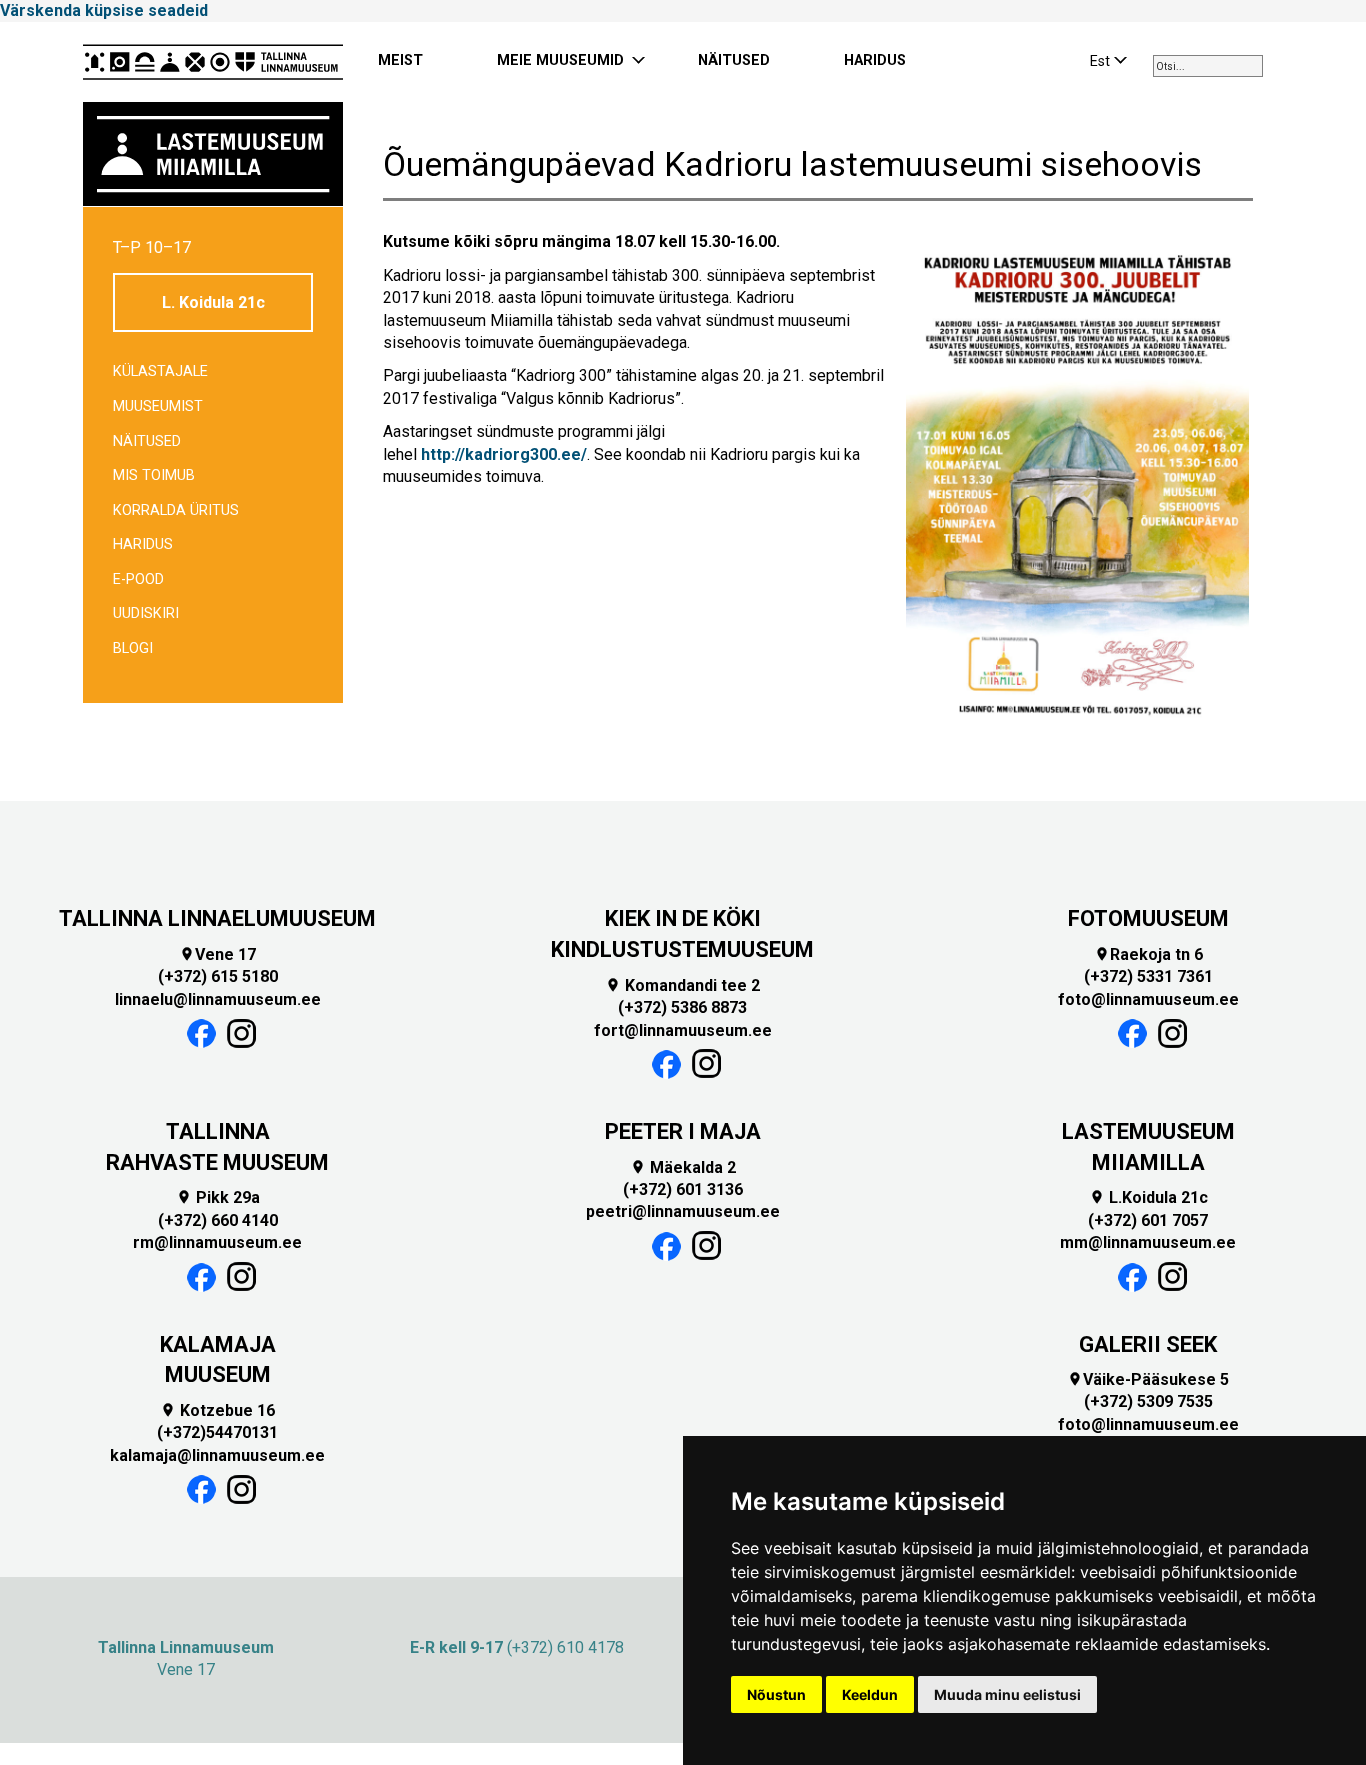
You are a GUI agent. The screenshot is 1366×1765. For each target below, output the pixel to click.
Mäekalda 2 (683, 1167)
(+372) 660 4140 (218, 1220)
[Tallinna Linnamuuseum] (213, 62)
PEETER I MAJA (683, 1131)
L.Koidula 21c (1148, 1197)
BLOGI (133, 648)
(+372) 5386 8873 (682, 1007)
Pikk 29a (218, 1197)
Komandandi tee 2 (682, 985)
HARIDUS (875, 60)
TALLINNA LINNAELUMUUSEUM (217, 918)
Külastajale (160, 371)
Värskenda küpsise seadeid (104, 10)
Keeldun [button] (870, 1694)
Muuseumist (158, 406)
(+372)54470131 (217, 1432)
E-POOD (138, 579)
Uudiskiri (146, 613)
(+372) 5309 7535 (1148, 1401)
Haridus (143, 544)
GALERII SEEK (1148, 1344)
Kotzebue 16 (217, 1410)
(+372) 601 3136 (683, 1189)
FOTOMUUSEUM (1148, 918)
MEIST (400, 60)
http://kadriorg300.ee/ (504, 454)
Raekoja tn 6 (1148, 954)
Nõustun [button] (776, 1694)
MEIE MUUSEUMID (560, 60)
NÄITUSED (734, 60)
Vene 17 (217, 954)
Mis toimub (154, 475)
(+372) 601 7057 (1148, 1220)
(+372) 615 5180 (218, 976)
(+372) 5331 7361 (1148, 976)
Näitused (147, 441)
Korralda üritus (176, 510)
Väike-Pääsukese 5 (1148, 1379)
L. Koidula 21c (213, 302)
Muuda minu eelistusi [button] (1007, 1694)
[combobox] (1208, 66)
